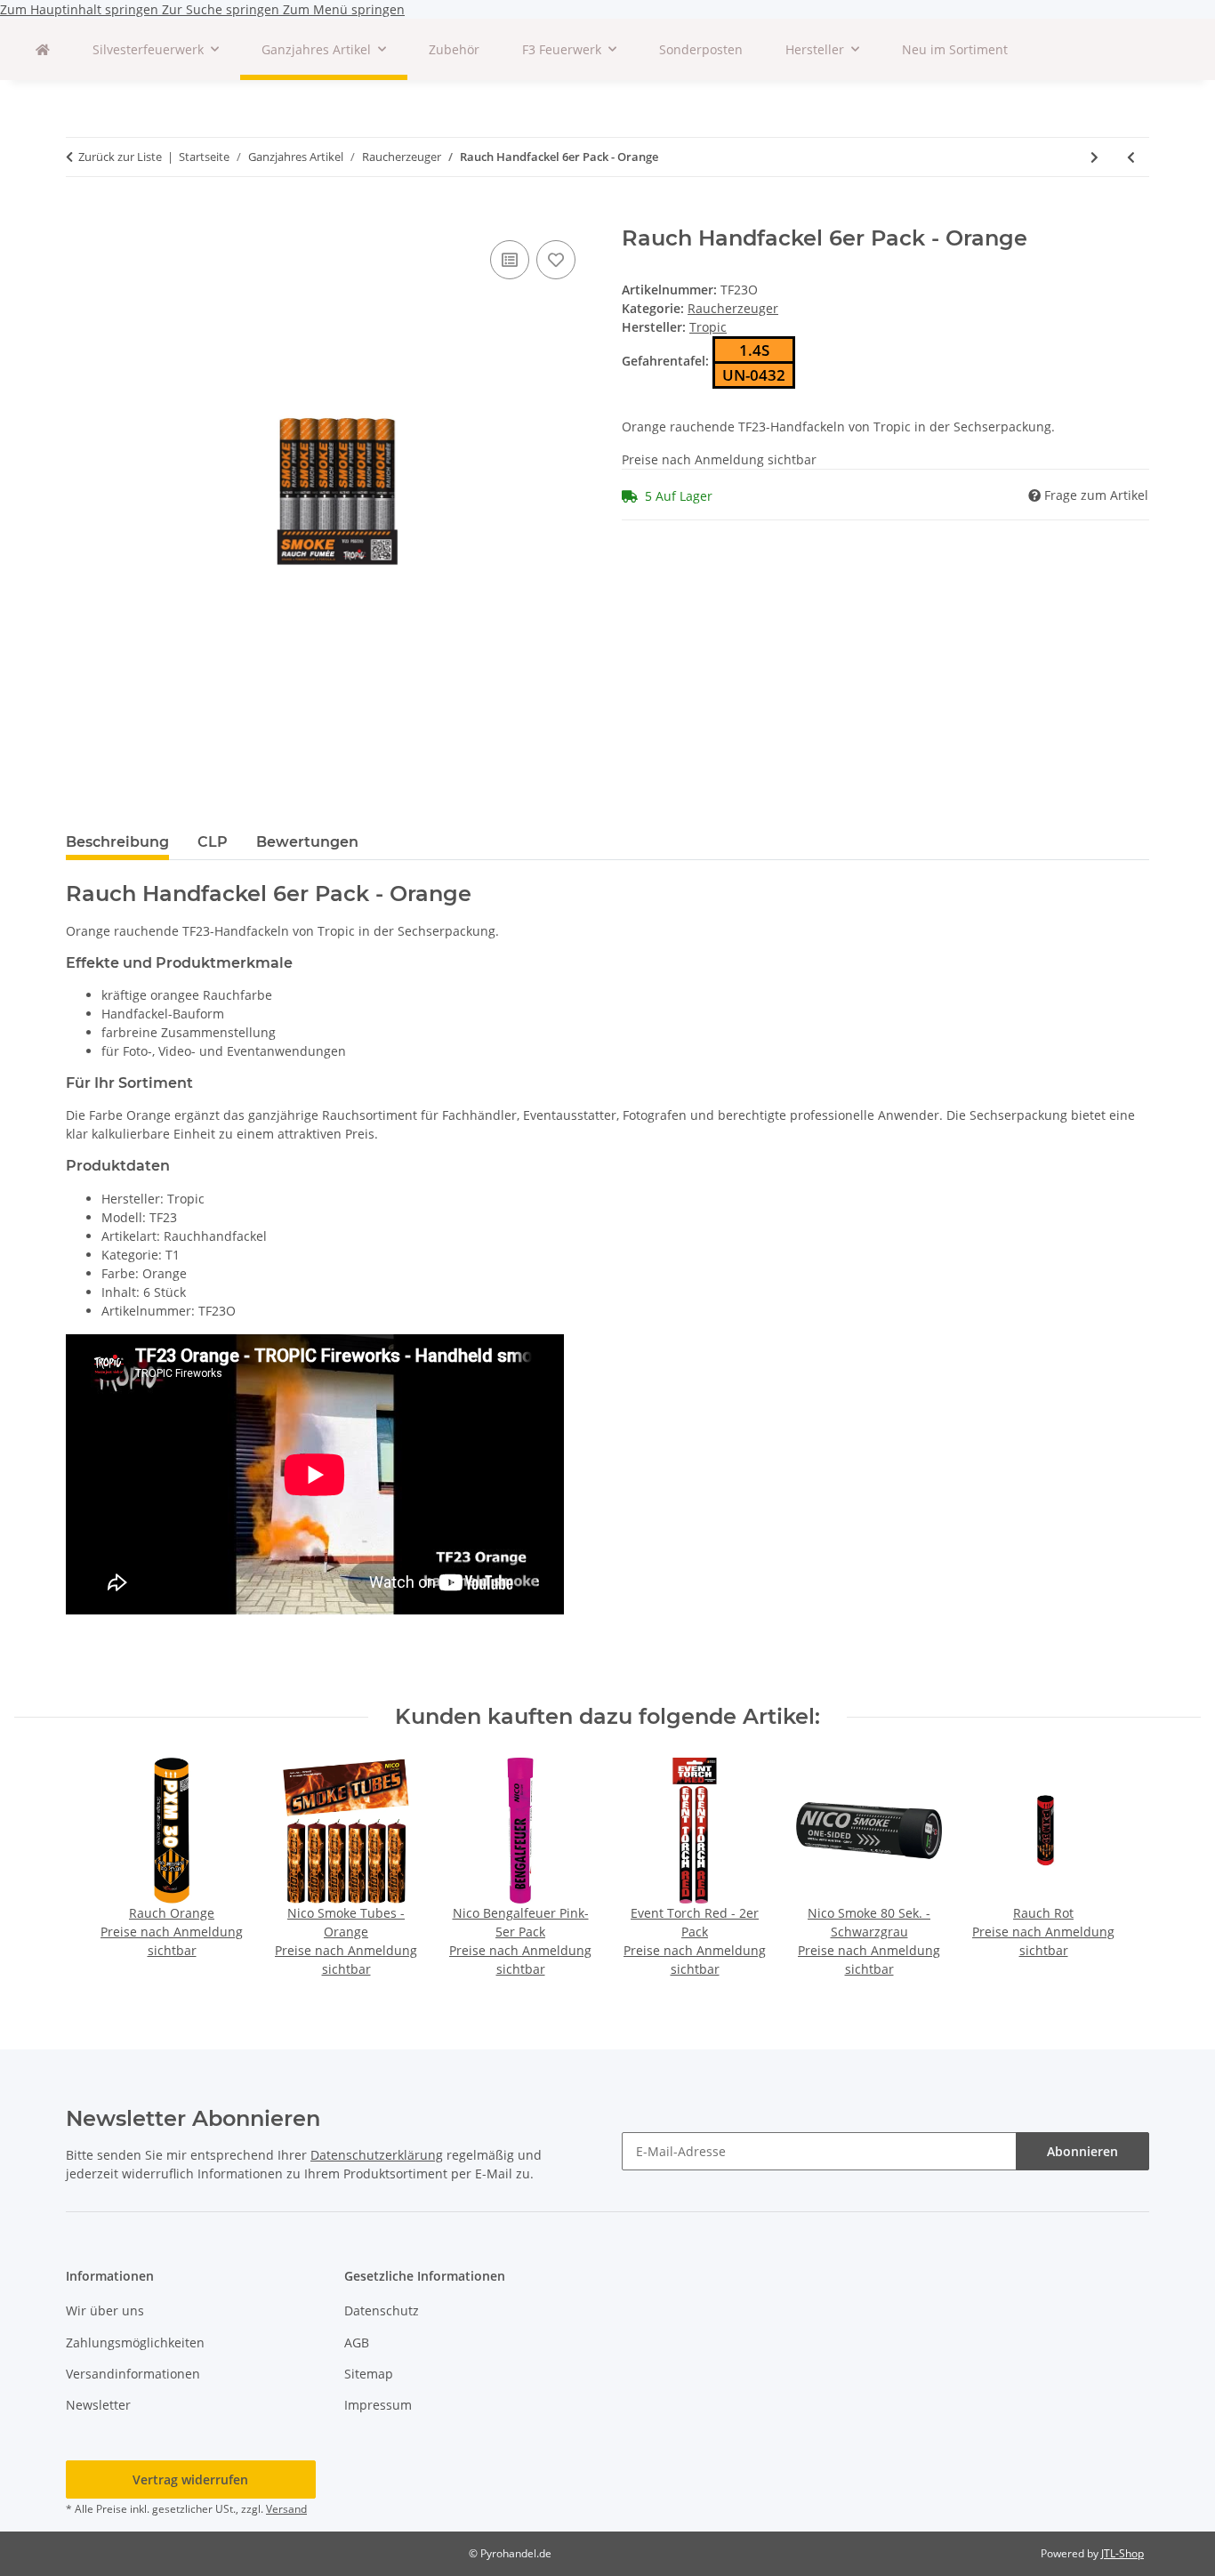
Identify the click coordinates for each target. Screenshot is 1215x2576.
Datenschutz (382, 2310)
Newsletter (98, 2405)
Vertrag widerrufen (190, 2479)
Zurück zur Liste (120, 157)
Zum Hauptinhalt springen (81, 9)
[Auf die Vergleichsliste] (510, 260)
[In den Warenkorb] (80, 216)
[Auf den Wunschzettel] (556, 260)
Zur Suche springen (222, 9)
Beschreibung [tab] (117, 842)
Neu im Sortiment (955, 49)
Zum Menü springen (344, 9)
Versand (286, 2509)
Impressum (378, 2405)
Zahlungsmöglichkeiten (135, 2343)
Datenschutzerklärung (377, 2155)
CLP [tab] (213, 842)
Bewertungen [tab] (307, 842)
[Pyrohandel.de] (43, 49)
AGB (357, 2343)
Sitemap (369, 2374)
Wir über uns (105, 2310)
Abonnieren (1082, 2151)
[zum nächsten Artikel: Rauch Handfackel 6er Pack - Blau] (1094, 157)
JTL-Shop (1122, 2553)
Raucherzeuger (733, 308)
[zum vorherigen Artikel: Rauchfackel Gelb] (1131, 157)
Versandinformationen (133, 2374)
